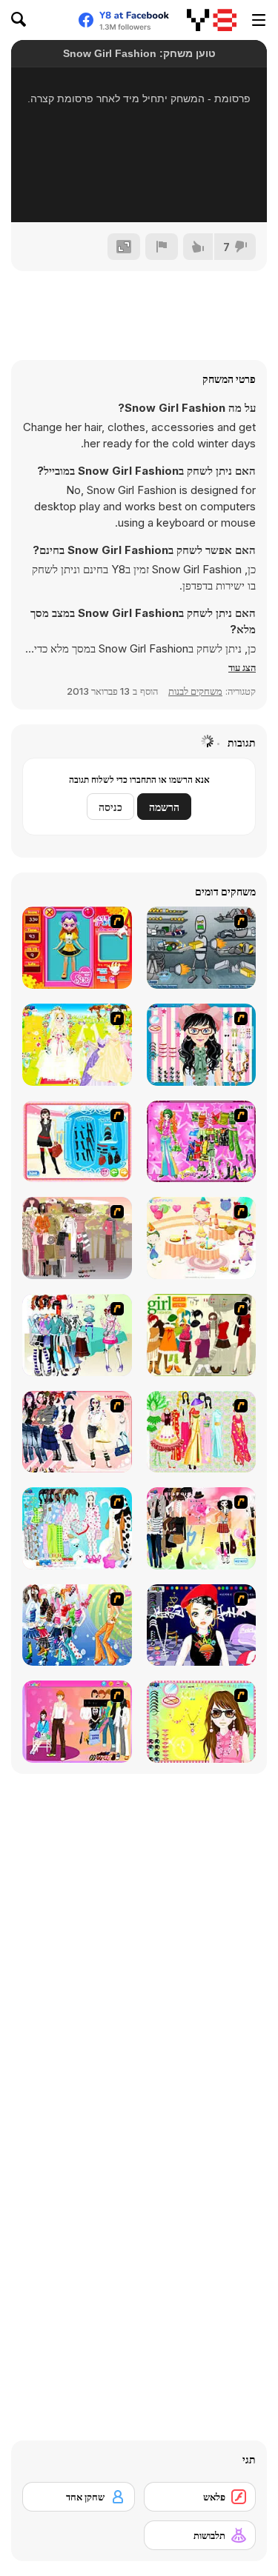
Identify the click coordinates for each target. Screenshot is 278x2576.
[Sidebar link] (259, 20)
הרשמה (164, 807)
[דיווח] (162, 247)
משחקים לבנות (195, 691)
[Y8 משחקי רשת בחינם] (212, 20)
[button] (242, 667)
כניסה (110, 807)
